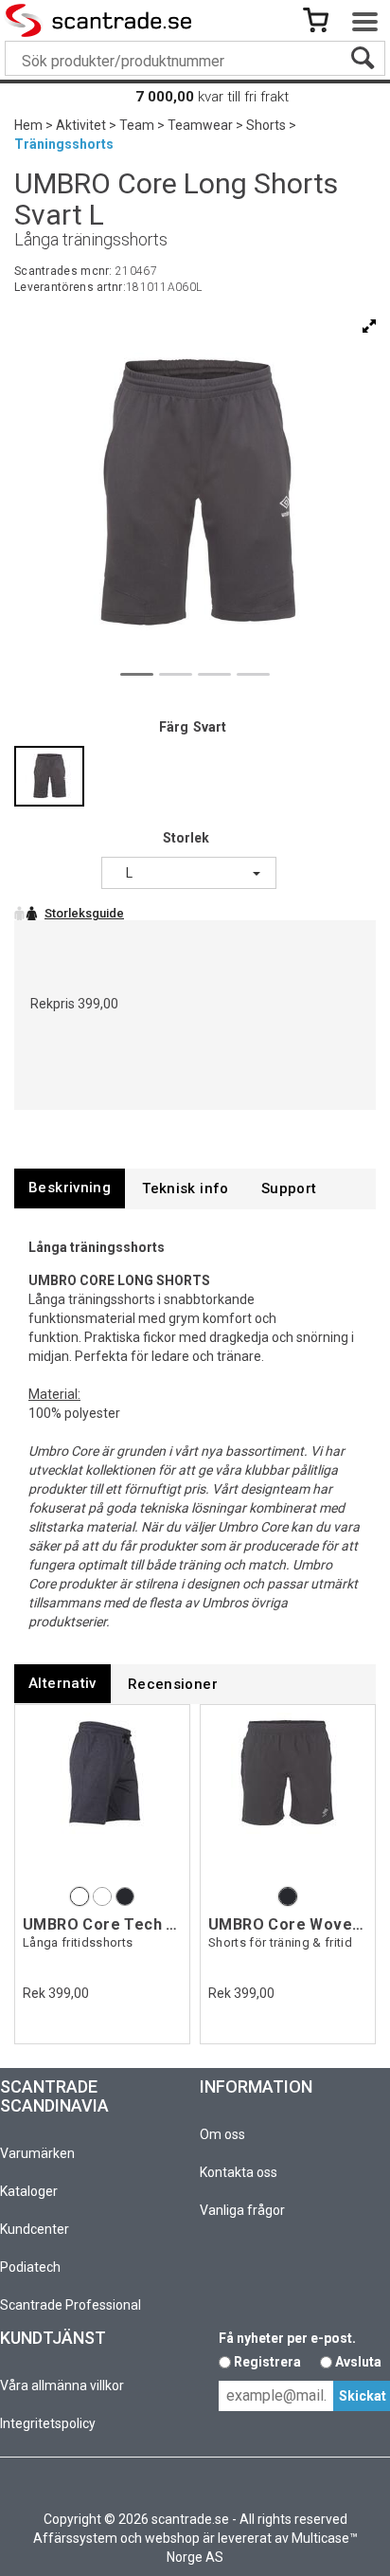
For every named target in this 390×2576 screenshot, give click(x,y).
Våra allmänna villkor (62, 2386)
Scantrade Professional (71, 2305)
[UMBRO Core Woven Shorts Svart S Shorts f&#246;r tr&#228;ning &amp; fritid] (288, 1797)
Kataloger (29, 2191)
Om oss (222, 2134)
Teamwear (200, 125)
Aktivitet (81, 125)
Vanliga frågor (242, 2210)
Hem (28, 125)
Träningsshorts (64, 144)
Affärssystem (75, 2538)
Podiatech (30, 2267)
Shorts (266, 125)
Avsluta (358, 2362)
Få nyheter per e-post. (287, 2338)
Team (137, 125)
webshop (172, 2538)
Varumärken (37, 2153)
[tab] (70, 1188)
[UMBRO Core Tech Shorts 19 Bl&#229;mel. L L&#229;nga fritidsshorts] (102, 1797)
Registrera (267, 2362)
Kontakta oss (239, 2172)
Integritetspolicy (48, 2423)
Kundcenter (35, 2229)
